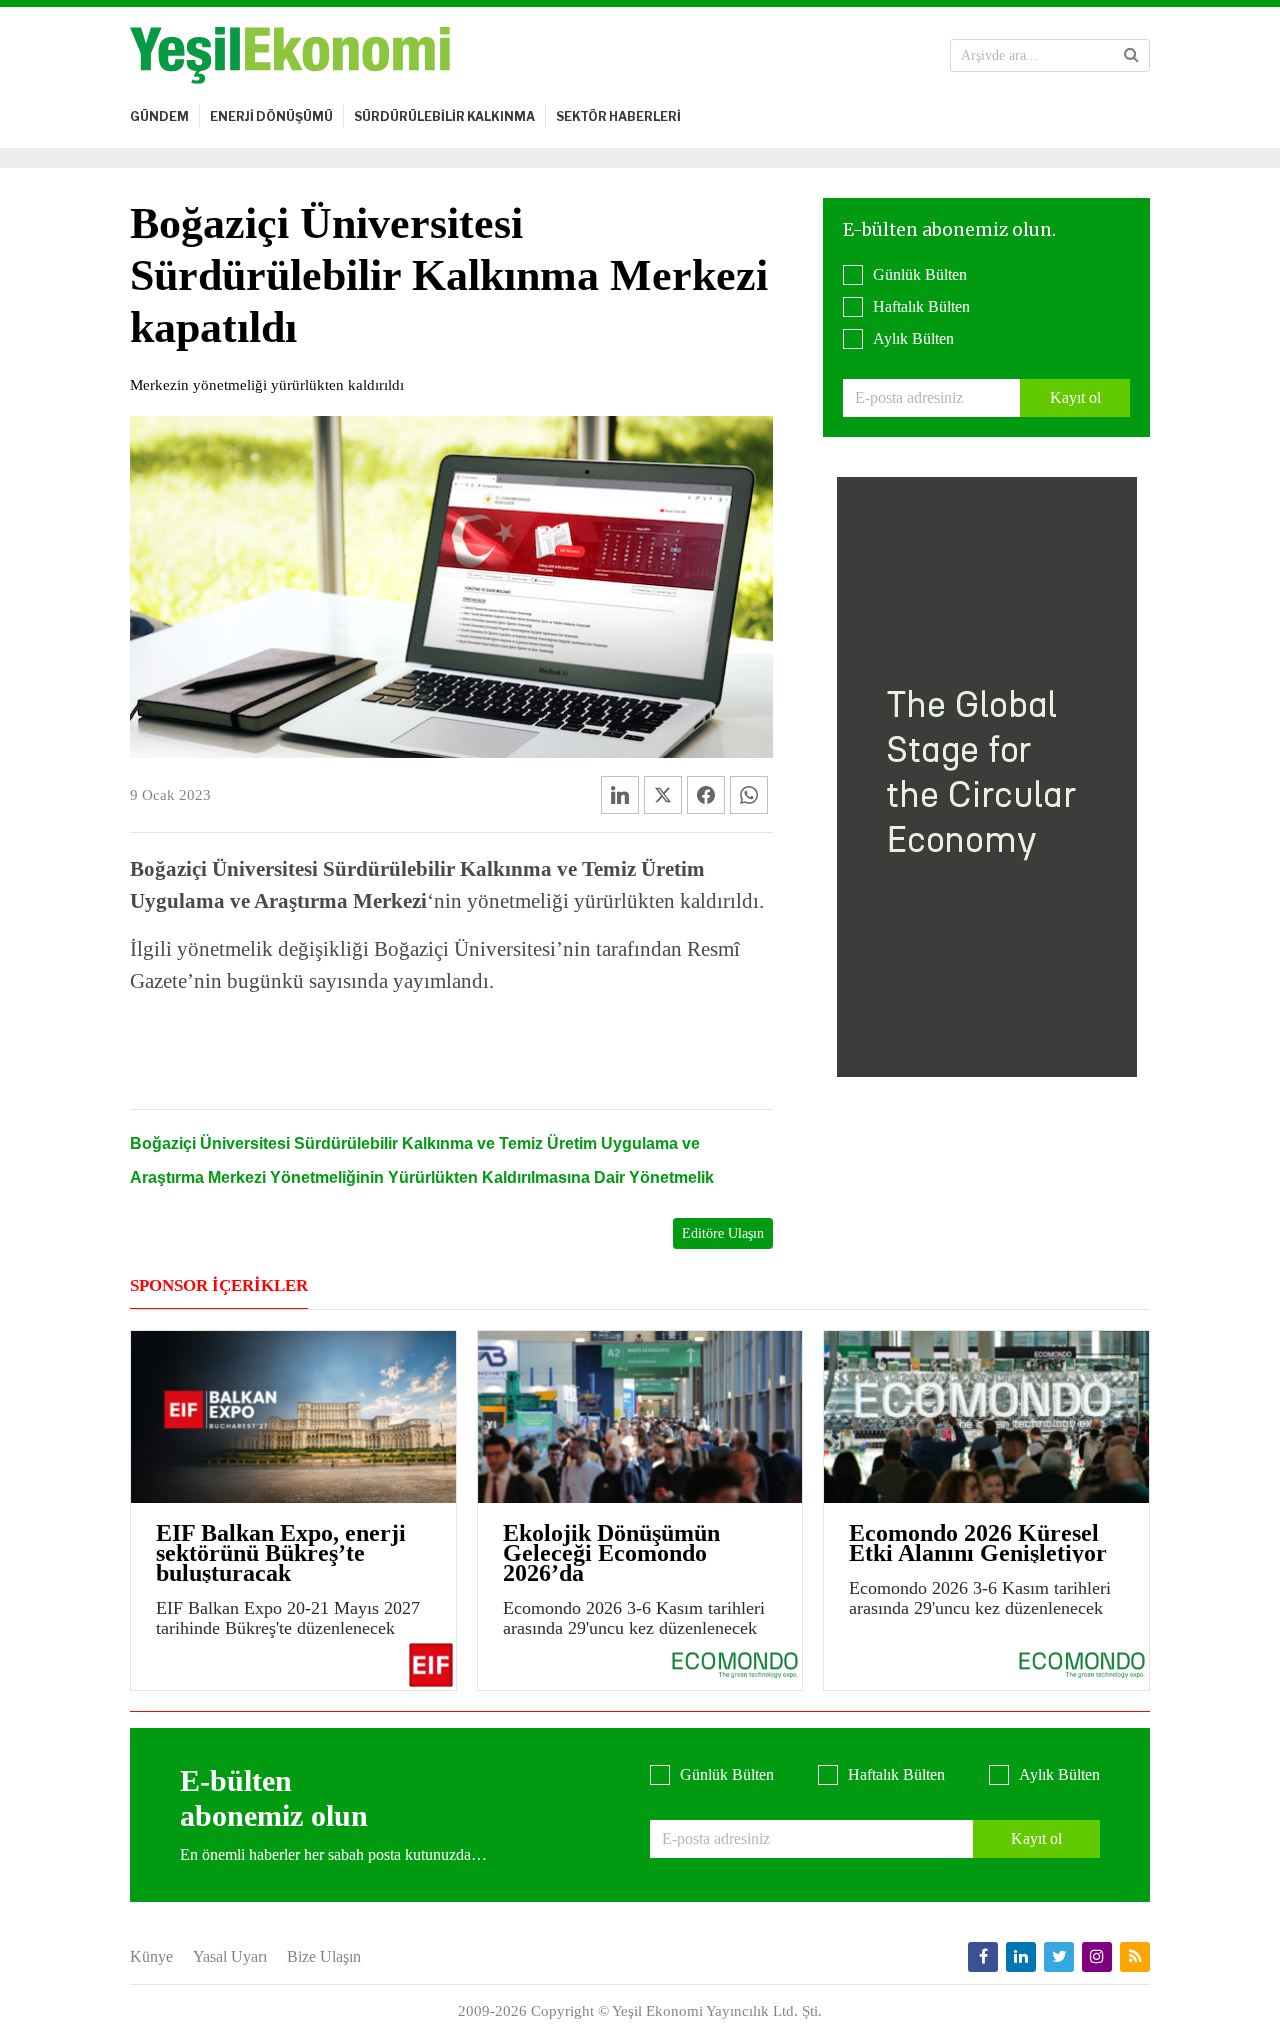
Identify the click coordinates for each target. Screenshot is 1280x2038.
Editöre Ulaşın (723, 1233)
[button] (1131, 55)
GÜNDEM (159, 116)
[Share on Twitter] (663, 795)
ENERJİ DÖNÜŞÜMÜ (271, 116)
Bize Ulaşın (324, 1956)
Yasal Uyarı (230, 1956)
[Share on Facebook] (706, 795)
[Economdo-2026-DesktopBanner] (987, 775)
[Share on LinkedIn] (620, 795)
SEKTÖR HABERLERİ (618, 116)
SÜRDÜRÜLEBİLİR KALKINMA (444, 116)
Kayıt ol (1075, 397)
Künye (151, 1956)
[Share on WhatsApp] (749, 795)
